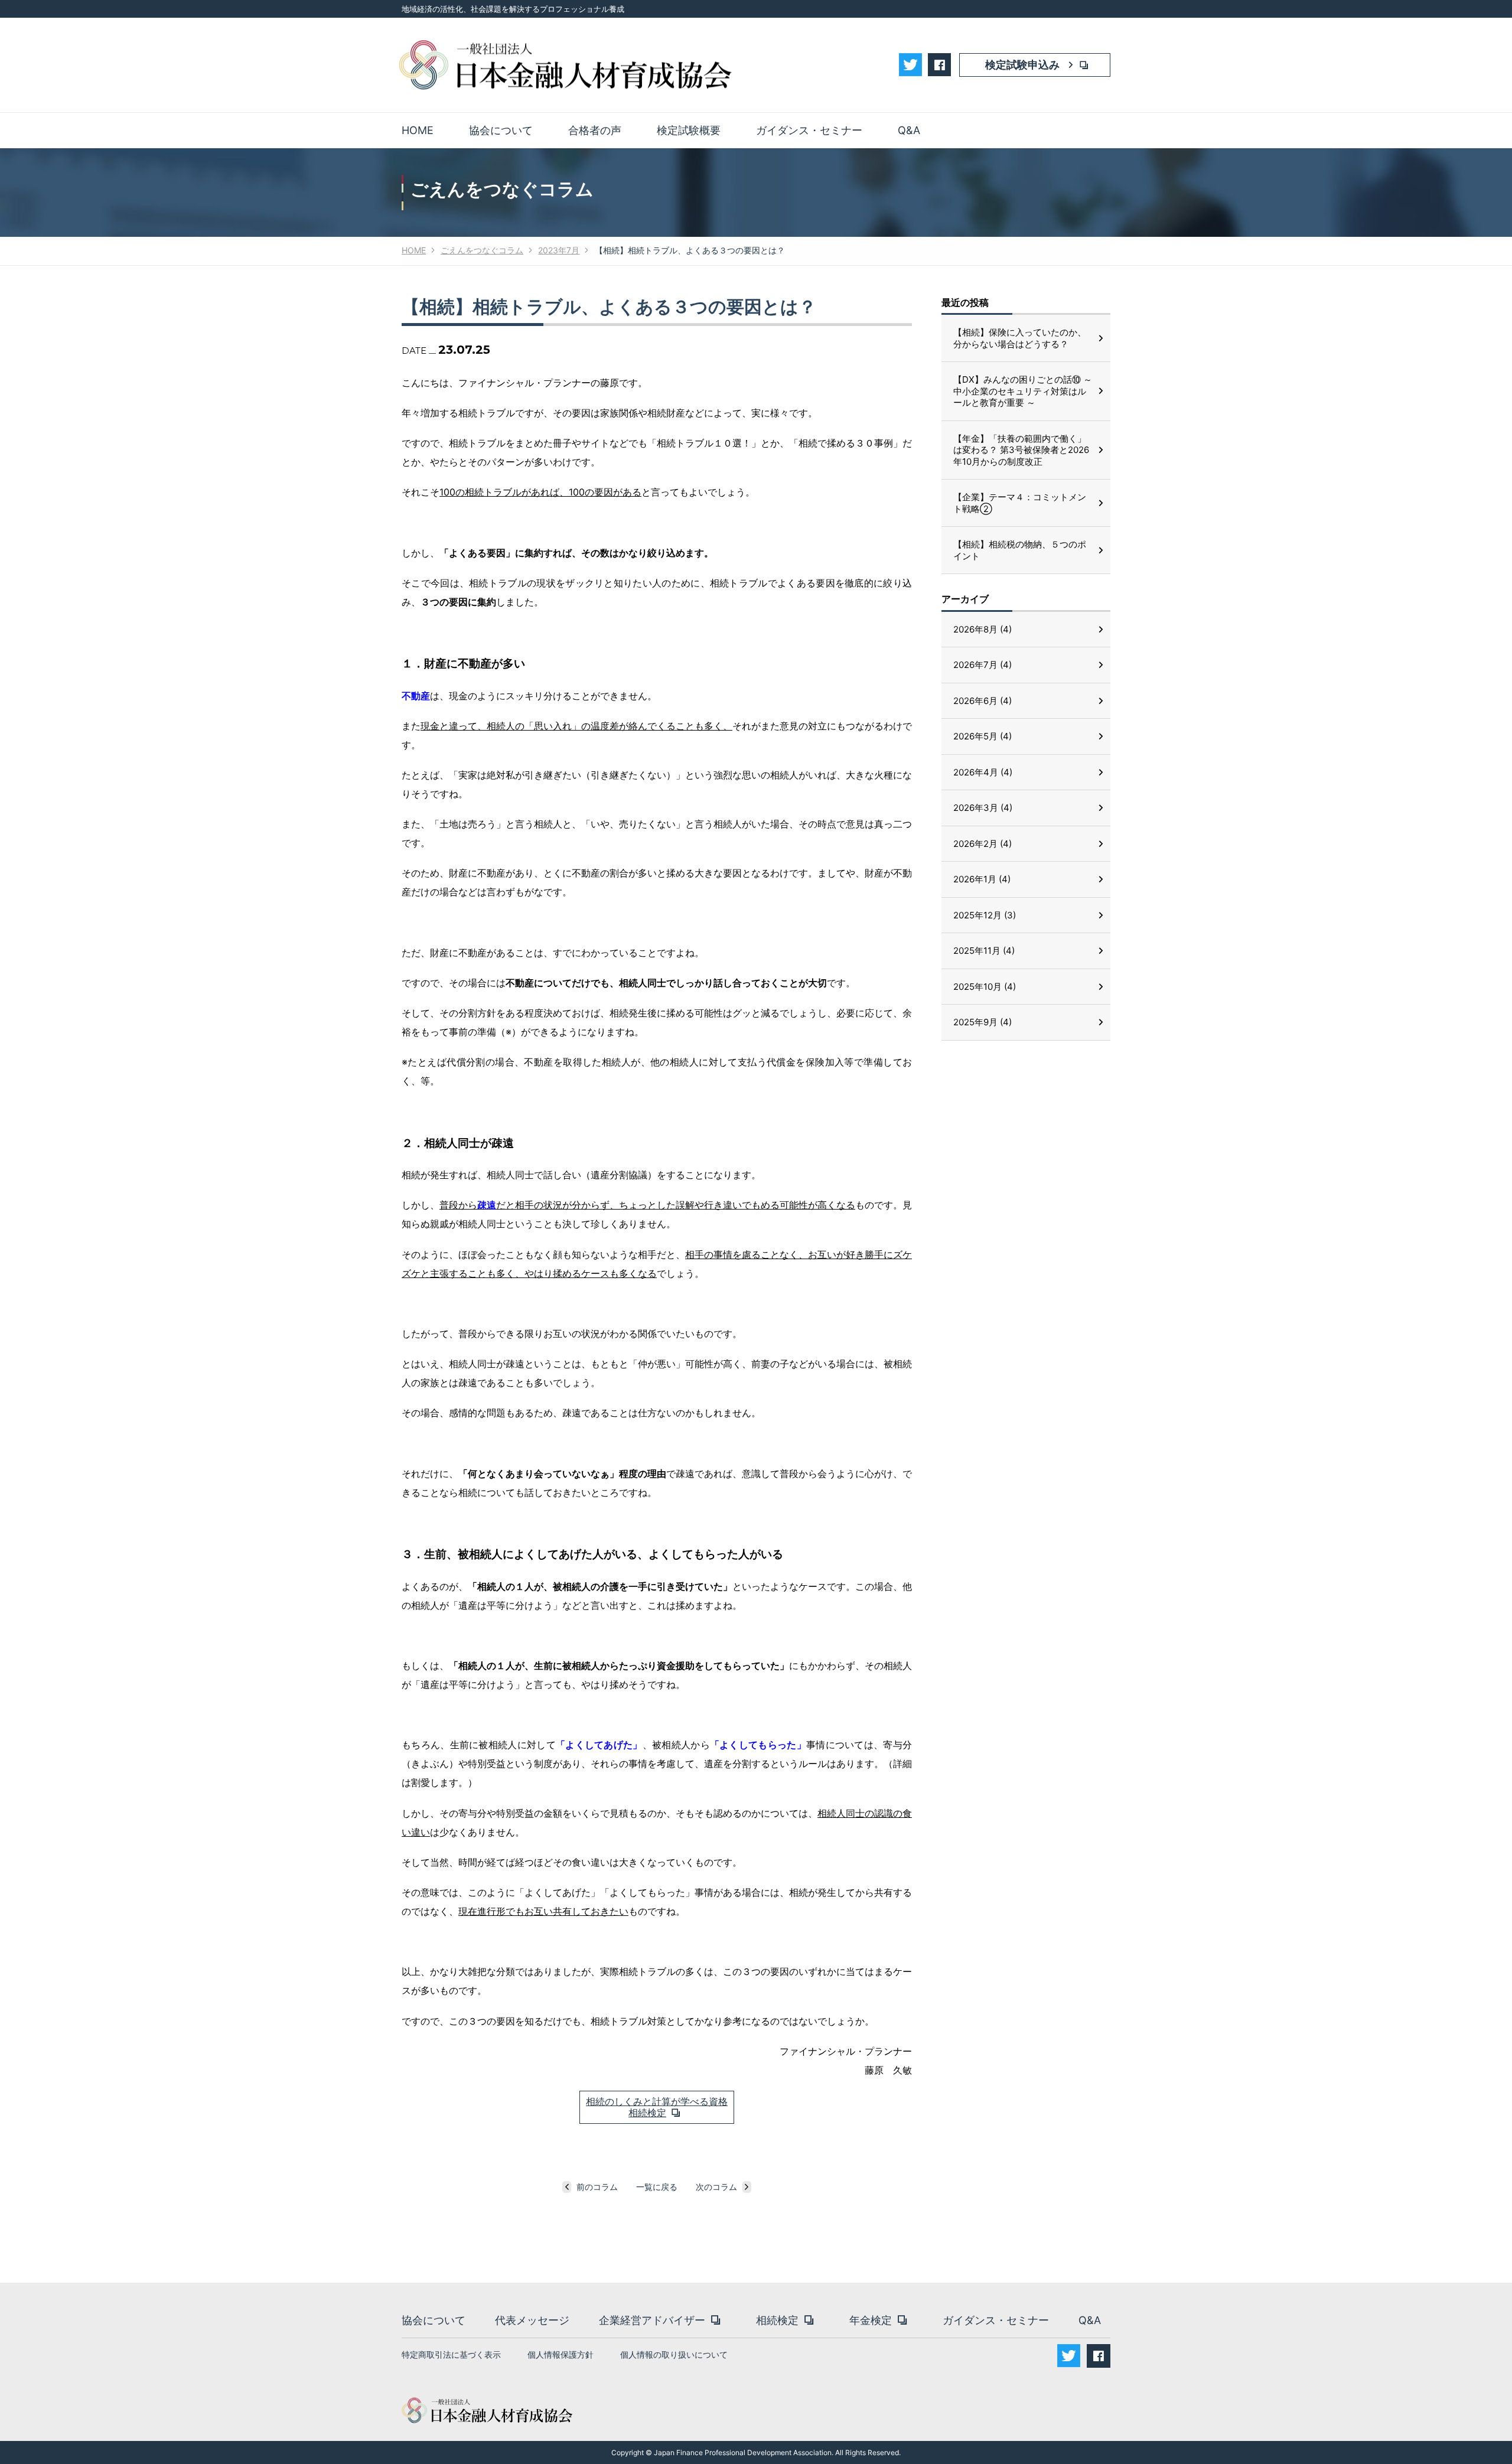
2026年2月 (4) (983, 844)
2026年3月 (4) (983, 808)
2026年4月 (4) (983, 772)
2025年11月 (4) (984, 951)
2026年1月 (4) (982, 879)
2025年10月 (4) (985, 987)
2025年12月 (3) (985, 915)
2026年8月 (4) (983, 629)
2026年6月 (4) (983, 701)
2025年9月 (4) (983, 1022)
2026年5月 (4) (983, 736)
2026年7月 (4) (983, 665)
